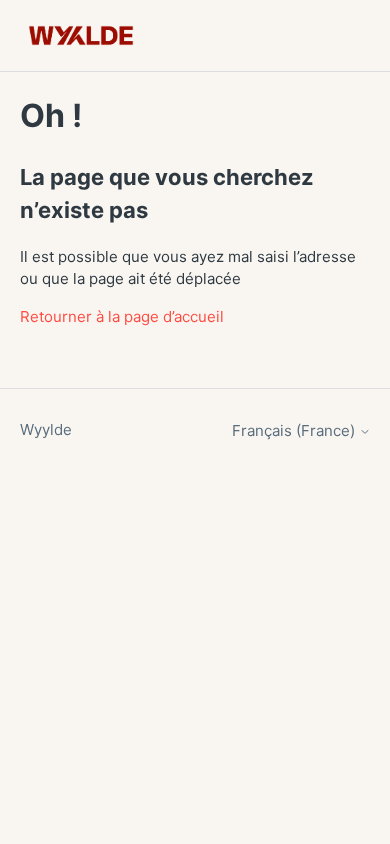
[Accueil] (81, 35)
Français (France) (295, 430)
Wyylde (46, 429)
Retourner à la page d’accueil (122, 316)
